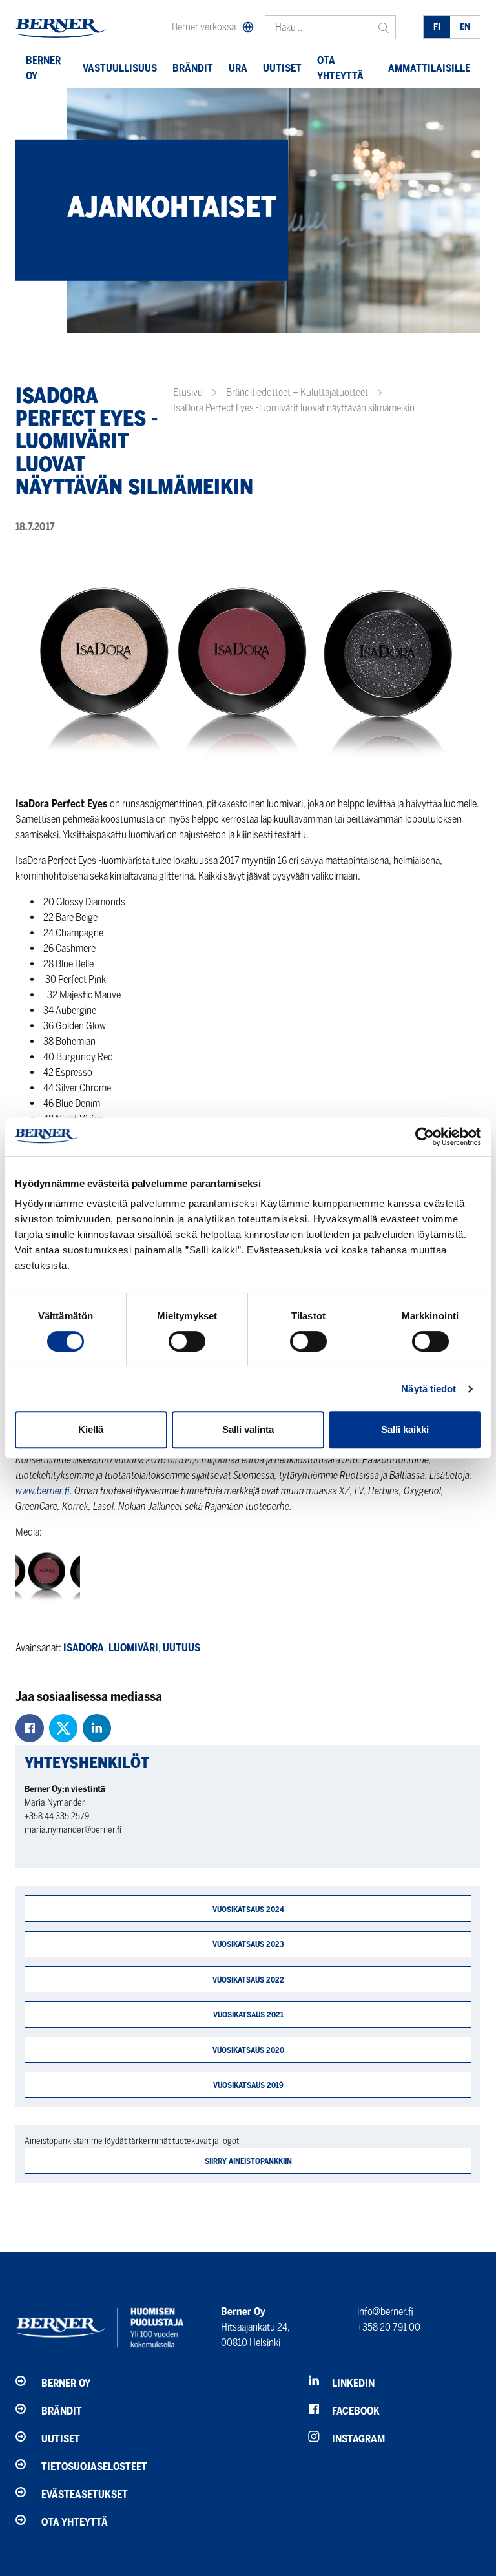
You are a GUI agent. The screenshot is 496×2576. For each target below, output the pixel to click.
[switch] (187, 1341)
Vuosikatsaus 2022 (248, 1980)
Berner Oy (43, 68)
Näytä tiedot (429, 1389)
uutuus (181, 1648)
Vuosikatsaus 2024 (248, 1909)
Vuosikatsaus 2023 (248, 1944)
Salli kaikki (405, 1429)
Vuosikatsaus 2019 (248, 2085)
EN (465, 27)
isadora (84, 1648)
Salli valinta (248, 1429)
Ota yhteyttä (340, 68)
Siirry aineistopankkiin (248, 2161)
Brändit (193, 68)
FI (437, 27)
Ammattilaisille (429, 68)
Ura (238, 68)
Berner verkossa (204, 27)
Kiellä (91, 1429)
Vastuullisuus (120, 68)
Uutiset (282, 68)
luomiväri (133, 1648)
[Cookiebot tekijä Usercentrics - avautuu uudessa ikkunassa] (425, 1137)
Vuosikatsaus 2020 (248, 2050)
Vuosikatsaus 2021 (248, 2014)
